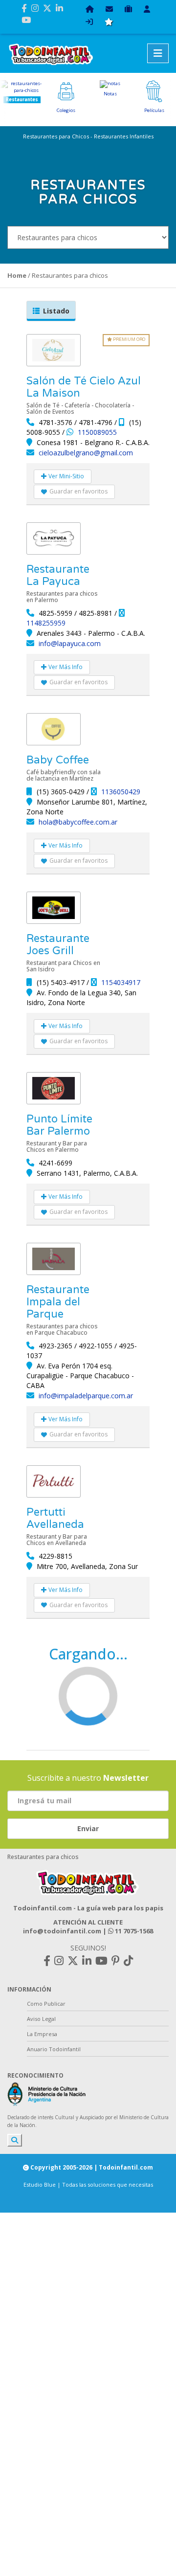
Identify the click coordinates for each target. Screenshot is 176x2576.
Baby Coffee (58, 760)
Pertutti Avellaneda (55, 1518)
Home (17, 275)
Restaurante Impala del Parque (58, 1302)
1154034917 (121, 982)
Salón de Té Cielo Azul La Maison (84, 387)
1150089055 (97, 432)
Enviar (88, 1828)
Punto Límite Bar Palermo (59, 1125)
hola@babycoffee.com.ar (78, 822)
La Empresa (42, 2034)
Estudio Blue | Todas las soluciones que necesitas (88, 2184)
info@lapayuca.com (70, 643)
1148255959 (46, 623)
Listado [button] (56, 311)
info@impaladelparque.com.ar (86, 1396)
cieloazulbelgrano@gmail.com (86, 453)
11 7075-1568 (133, 1931)
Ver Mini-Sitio (66, 476)
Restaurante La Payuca (58, 575)
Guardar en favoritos (78, 491)
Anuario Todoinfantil (54, 2049)
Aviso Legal (41, 2019)
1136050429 (121, 792)
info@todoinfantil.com (62, 1931)
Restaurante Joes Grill (58, 945)
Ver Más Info (65, 667)
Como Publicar (46, 2004)
